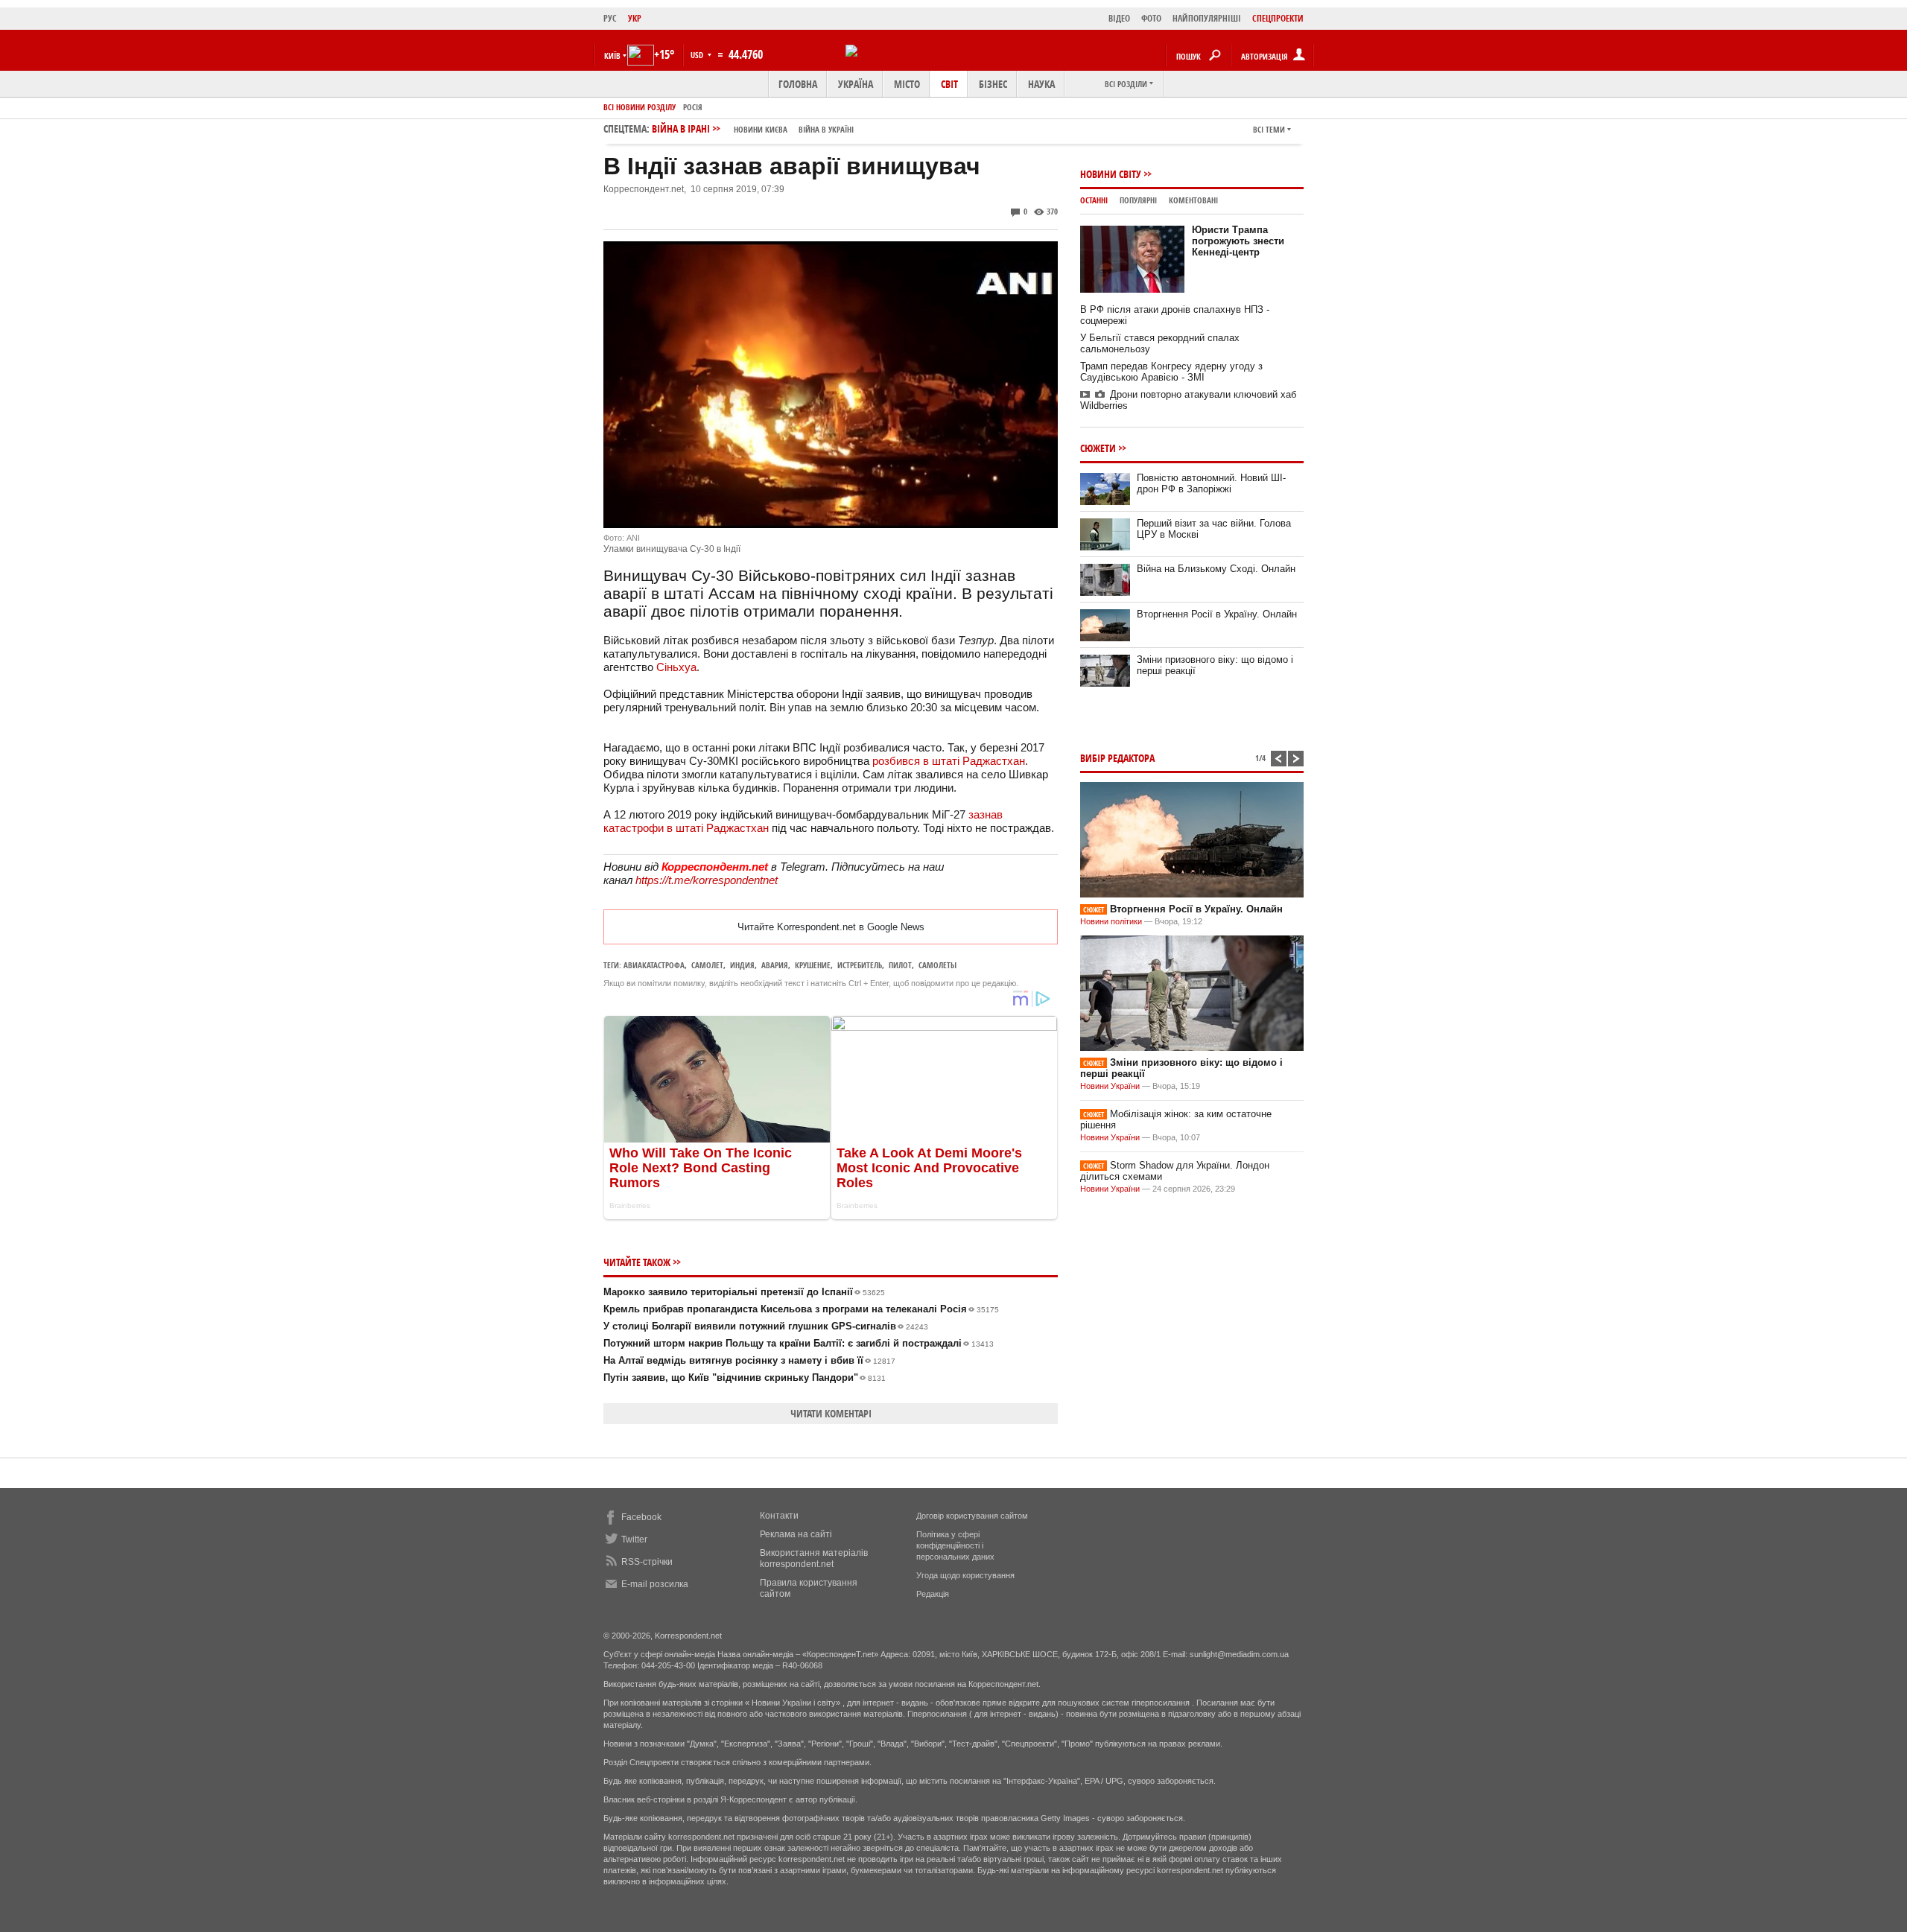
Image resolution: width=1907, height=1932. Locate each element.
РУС (610, 18)
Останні (1094, 200)
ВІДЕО (1119, 18)
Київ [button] (612, 55)
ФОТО (1151, 18)
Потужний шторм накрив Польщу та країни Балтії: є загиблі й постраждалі (799, 1343)
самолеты (937, 965)
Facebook (641, 1517)
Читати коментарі (831, 1413)
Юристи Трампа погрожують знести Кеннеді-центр (1238, 241)
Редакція (933, 1594)
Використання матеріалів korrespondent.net (814, 1558)
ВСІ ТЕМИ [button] (1269, 129)
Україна (856, 84)
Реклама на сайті (796, 1534)
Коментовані (1193, 200)
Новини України (1110, 1086)
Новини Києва (761, 129)
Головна (798, 84)
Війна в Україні (826, 129)
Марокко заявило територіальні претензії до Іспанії (744, 1292)
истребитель (860, 965)
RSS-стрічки (647, 1562)
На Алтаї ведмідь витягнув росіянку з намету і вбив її (749, 1360)
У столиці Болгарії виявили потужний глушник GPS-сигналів (766, 1326)
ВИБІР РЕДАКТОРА (1117, 758)
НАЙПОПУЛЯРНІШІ (1207, 18)
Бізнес (993, 84)
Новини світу (1111, 174)
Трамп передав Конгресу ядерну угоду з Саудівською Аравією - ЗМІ (1171, 372)
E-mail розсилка (655, 1584)
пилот (900, 965)
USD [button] (698, 55)
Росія (693, 107)
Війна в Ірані (753, 128)
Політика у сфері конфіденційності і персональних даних (955, 1545)
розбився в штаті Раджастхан (949, 761)
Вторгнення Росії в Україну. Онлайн (1217, 614)
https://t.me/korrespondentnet (707, 880)
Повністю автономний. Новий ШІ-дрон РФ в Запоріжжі (1211, 483)
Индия (742, 965)
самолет (707, 965)
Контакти (779, 1516)
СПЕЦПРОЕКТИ (1278, 18)
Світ (949, 84)
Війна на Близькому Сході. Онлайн (1216, 569)
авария (775, 965)
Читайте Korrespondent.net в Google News (831, 927)
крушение (813, 965)
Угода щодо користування (965, 1575)
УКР (635, 18)
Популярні (1138, 200)
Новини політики (1112, 921)
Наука (1041, 84)
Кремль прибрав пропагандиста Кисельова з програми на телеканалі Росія (801, 1309)
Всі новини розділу (640, 107)
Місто (907, 84)
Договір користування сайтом (972, 1516)
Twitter (634, 1539)
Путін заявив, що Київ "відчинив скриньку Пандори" (745, 1377)
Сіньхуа (676, 667)
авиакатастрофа (654, 965)
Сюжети (1098, 448)
